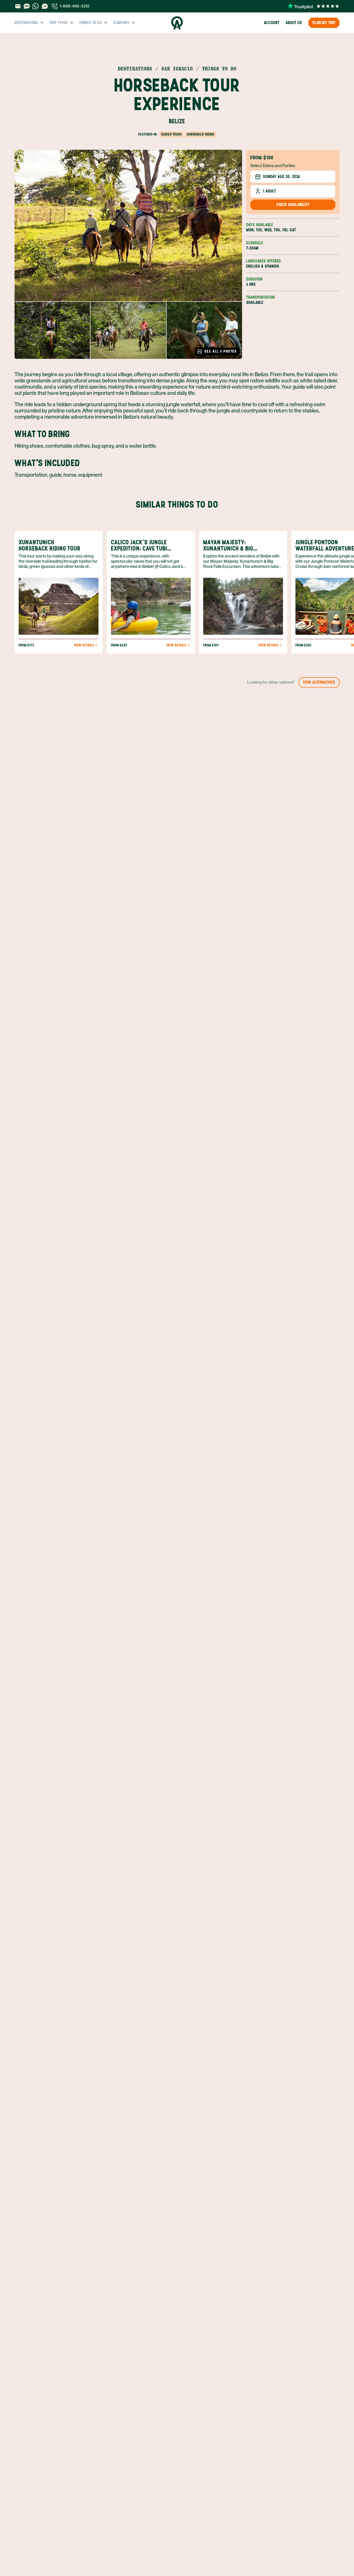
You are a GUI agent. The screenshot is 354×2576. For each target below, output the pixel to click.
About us (294, 23)
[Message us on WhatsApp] (36, 6)
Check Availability (293, 205)
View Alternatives (319, 682)
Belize (177, 121)
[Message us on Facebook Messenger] (45, 6)
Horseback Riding (201, 134)
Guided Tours (171, 134)
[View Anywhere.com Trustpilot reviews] (313, 6)
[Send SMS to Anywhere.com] (27, 6)
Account (272, 23)
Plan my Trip (324, 23)
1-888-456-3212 (75, 6)
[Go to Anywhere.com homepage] (177, 23)
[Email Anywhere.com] (18, 6)
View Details (84, 645)
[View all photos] (128, 226)
